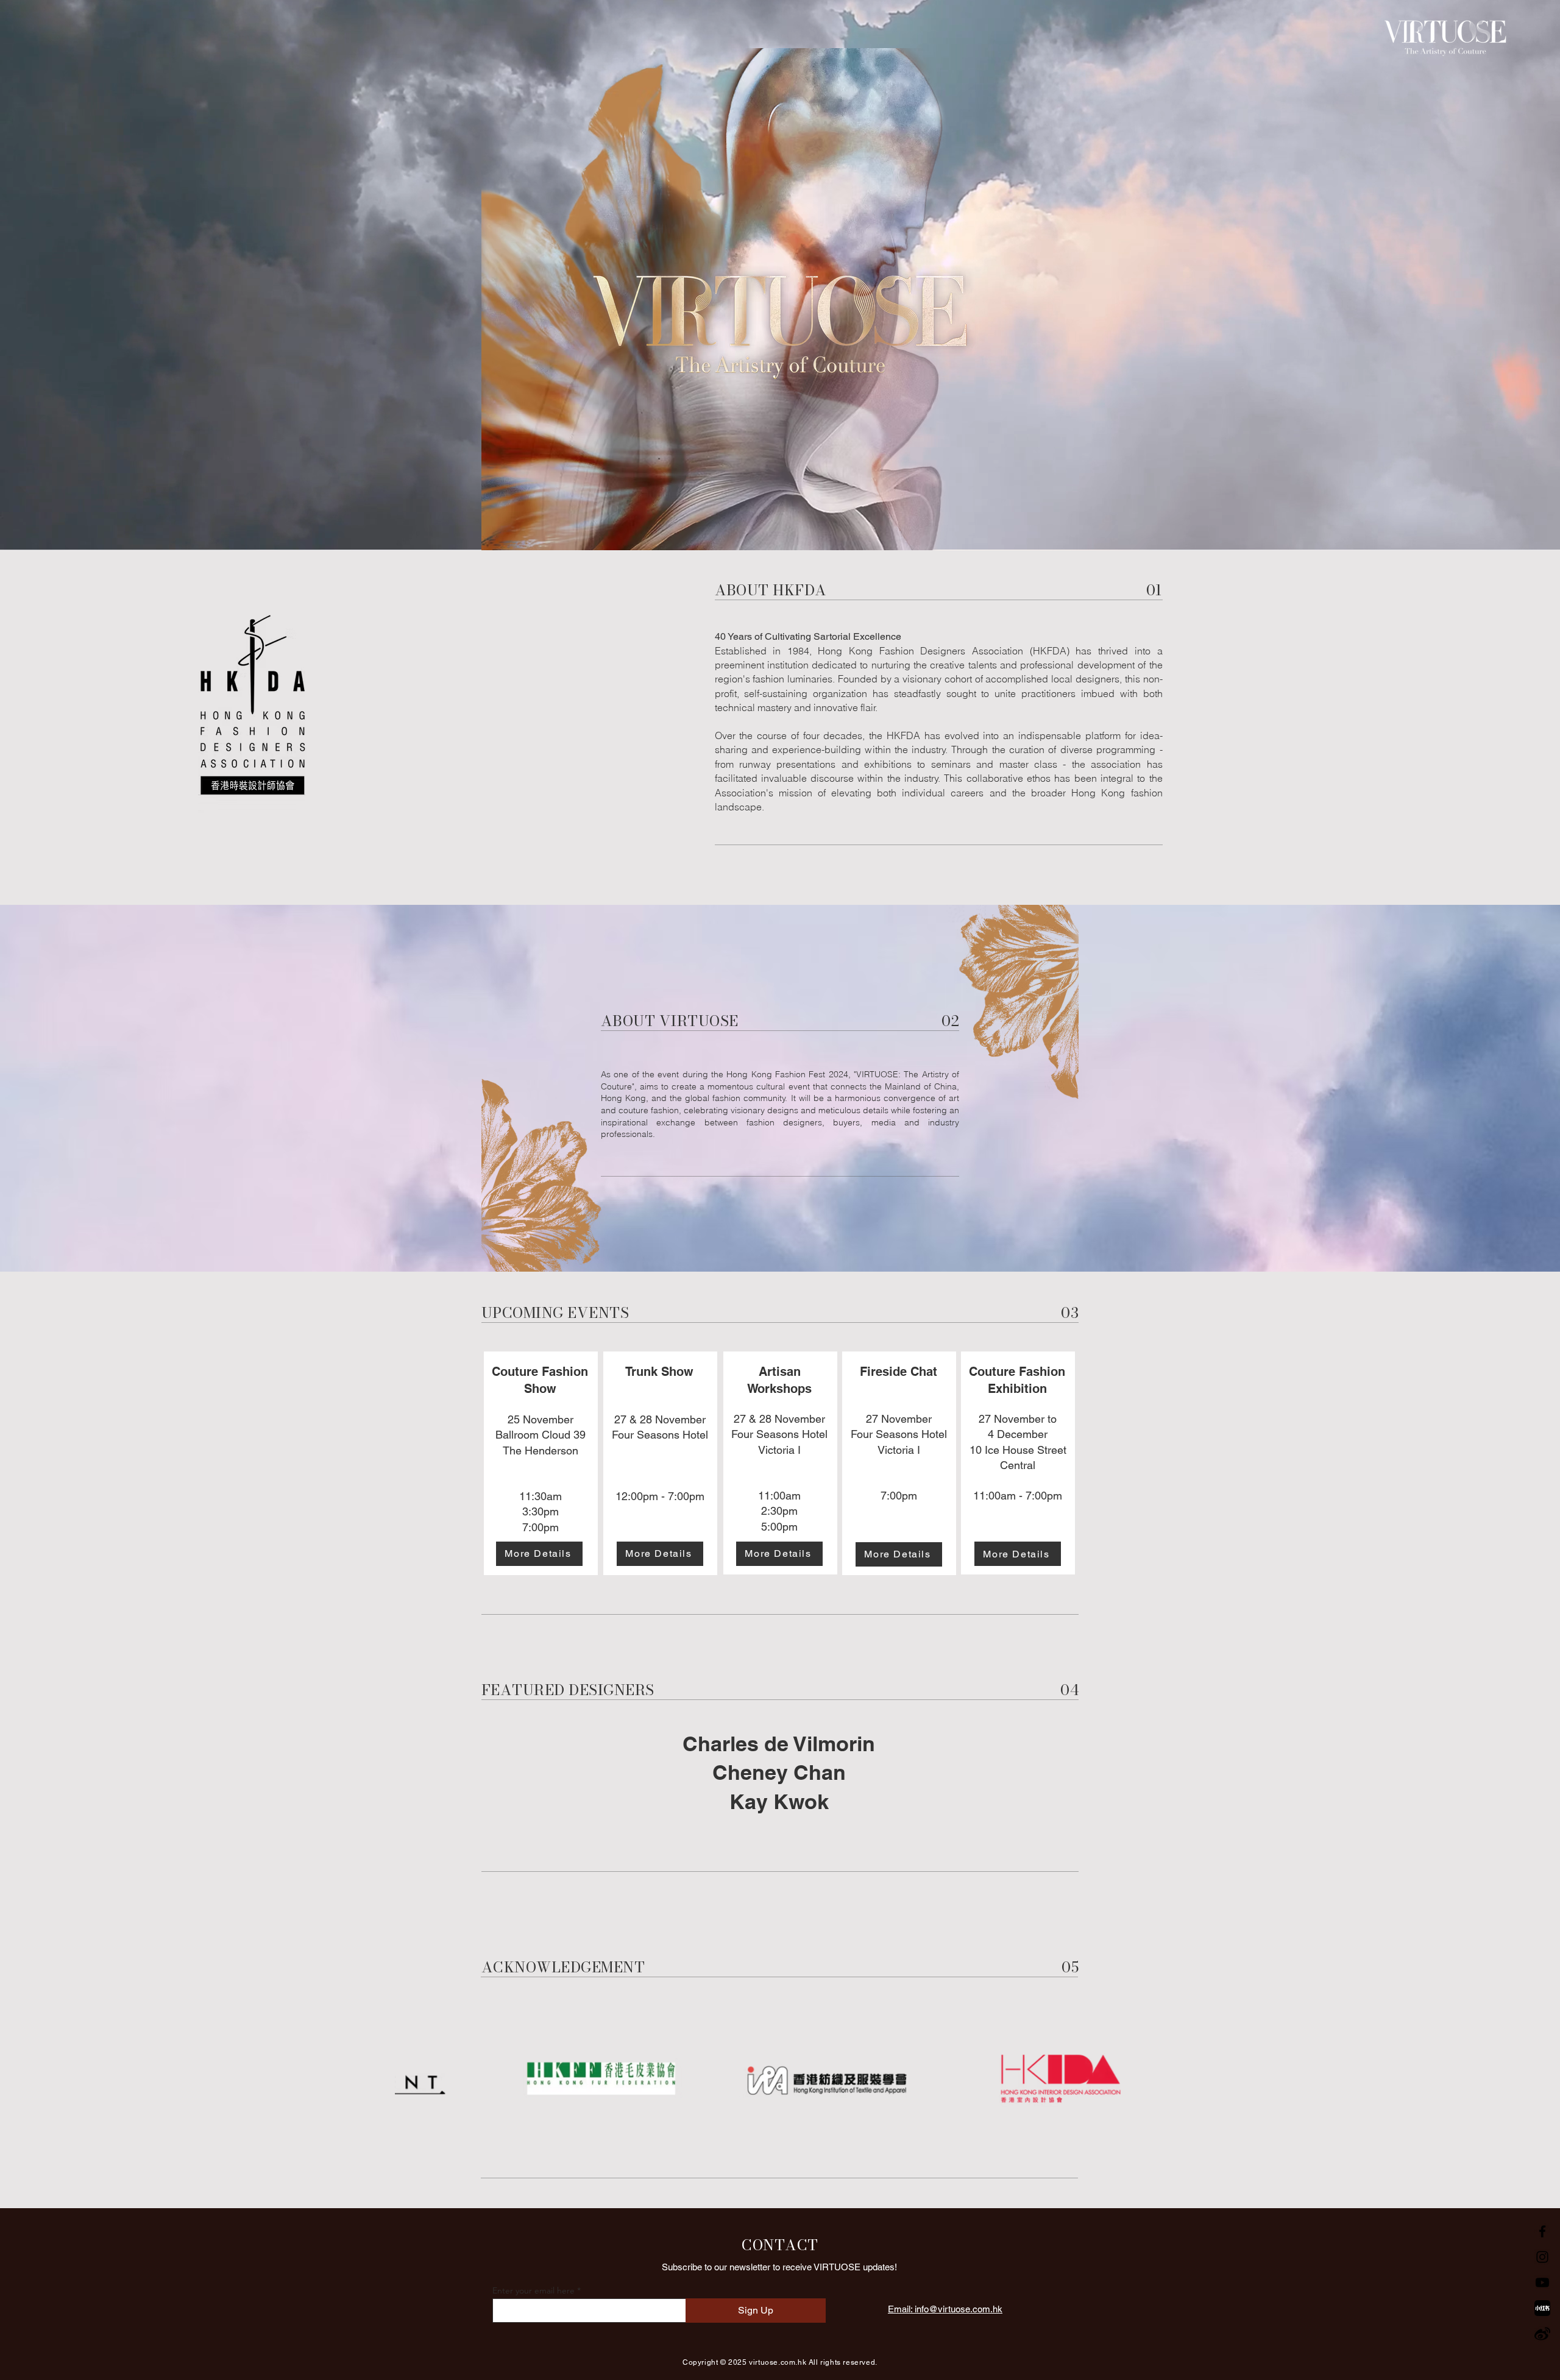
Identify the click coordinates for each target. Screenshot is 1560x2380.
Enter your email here (534, 2290)
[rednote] (1542, 2308)
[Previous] (66, 1088)
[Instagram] (1542, 2257)
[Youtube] (1542, 2283)
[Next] (1494, 1088)
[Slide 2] (780, 1241)
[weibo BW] (1542, 2334)
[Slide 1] (769, 1241)
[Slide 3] (791, 1241)
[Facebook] (1542, 2231)
